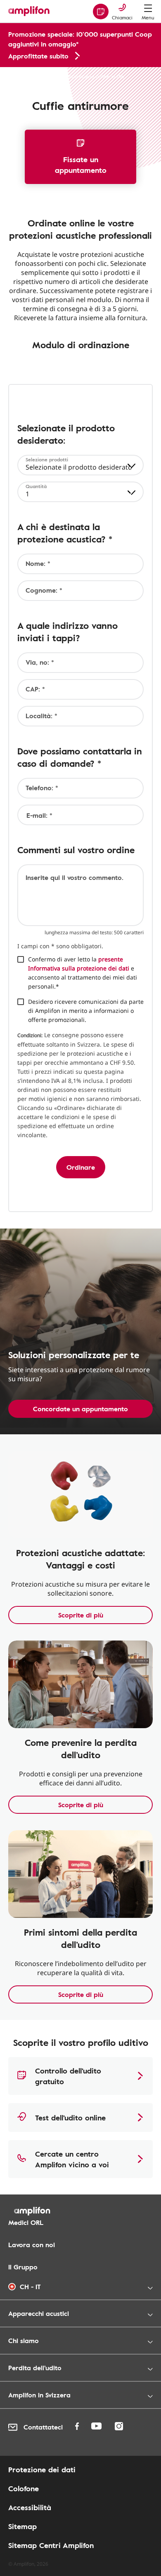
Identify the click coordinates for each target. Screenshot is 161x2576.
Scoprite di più (81, 1615)
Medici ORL (26, 2222)
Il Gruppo (23, 2267)
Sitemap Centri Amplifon (51, 2545)
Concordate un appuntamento (80, 1409)
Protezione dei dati (42, 2469)
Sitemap (22, 2526)
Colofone (24, 2488)
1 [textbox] (27, 494)
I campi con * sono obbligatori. (60, 946)
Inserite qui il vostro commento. (75, 877)
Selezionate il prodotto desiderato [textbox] (79, 467)
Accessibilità (30, 2507)
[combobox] (80, 465)
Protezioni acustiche (31, 76)
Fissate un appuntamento (81, 165)
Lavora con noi (32, 2245)
